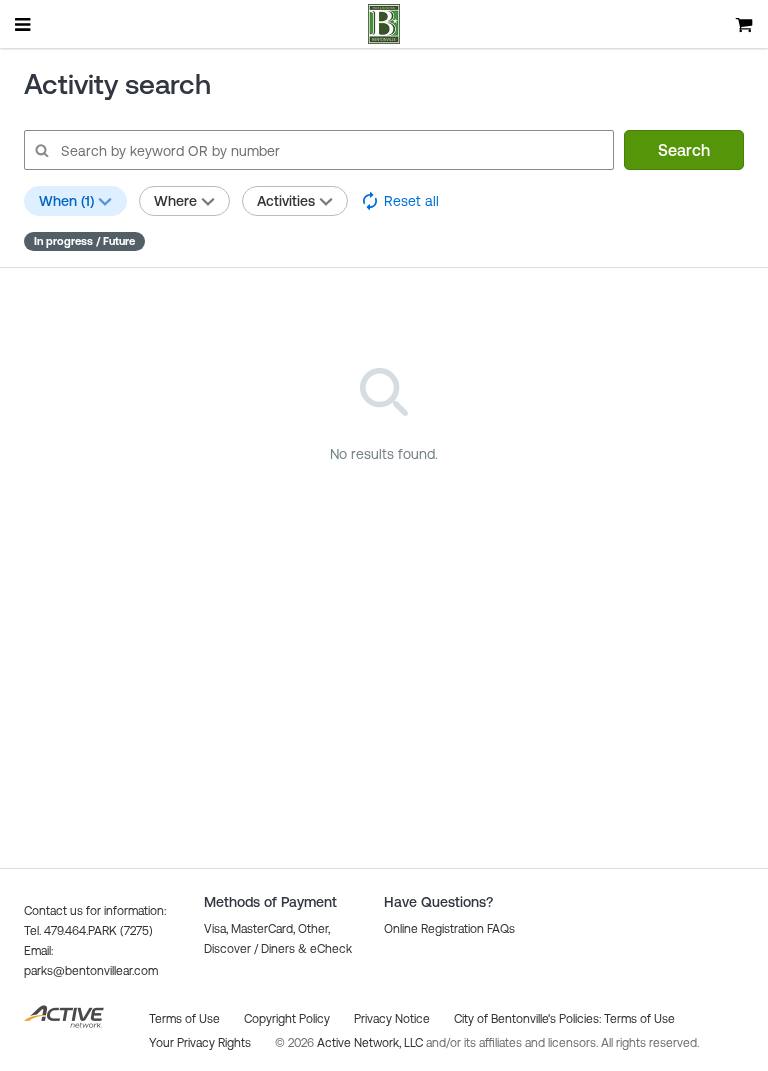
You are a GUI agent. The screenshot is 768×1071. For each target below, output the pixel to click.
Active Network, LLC (371, 1043)
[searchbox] (318, 150)
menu (24, 24)
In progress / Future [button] (84, 241)
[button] (449, 929)
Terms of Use (639, 1019)
